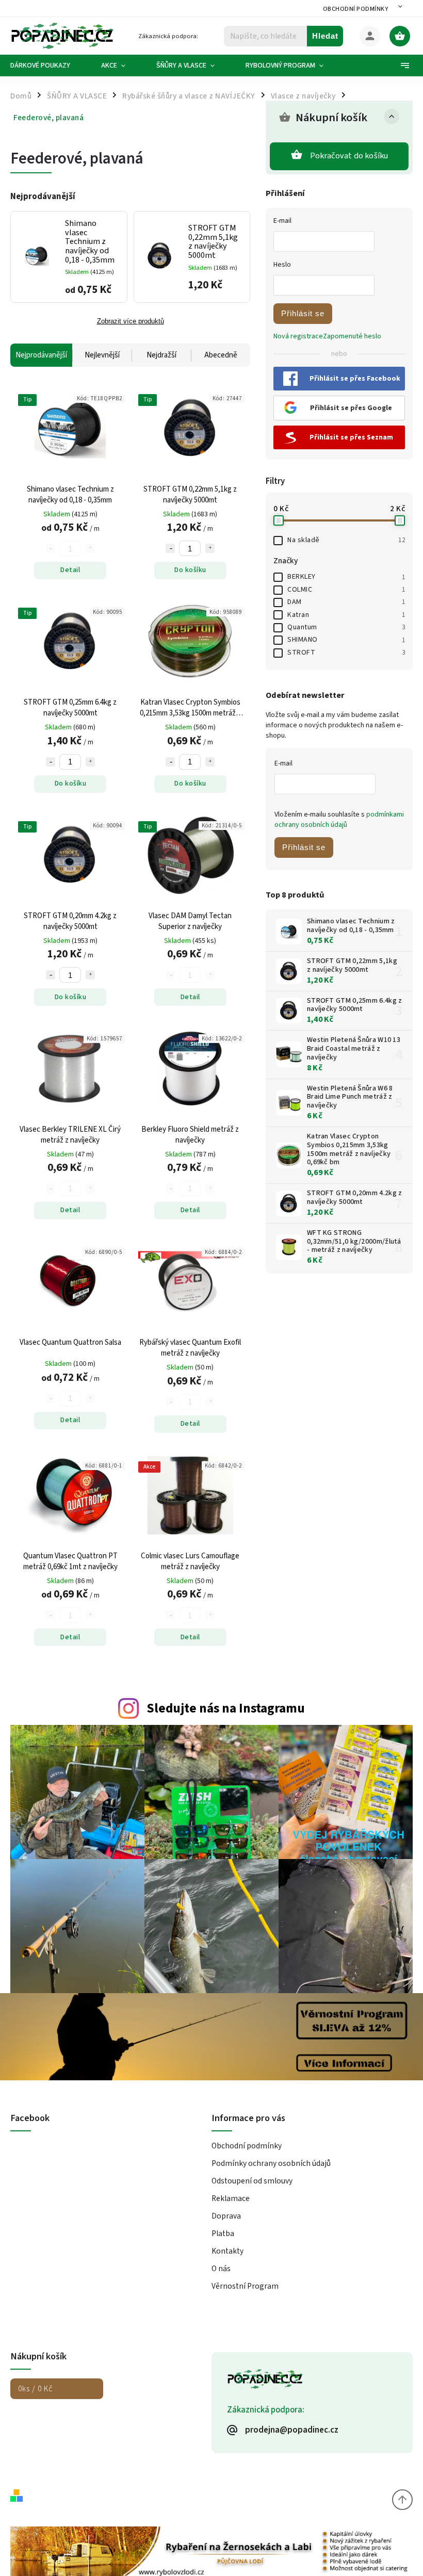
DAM (346, 602)
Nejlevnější (102, 355)
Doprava (226, 2216)
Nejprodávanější (41, 355)
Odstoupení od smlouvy (252, 2181)
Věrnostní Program (245, 2286)
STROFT (346, 653)
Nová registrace (298, 336)
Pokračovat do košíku (349, 156)
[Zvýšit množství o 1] (210, 548)
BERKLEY (346, 577)
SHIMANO (346, 640)
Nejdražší (161, 355)
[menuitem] (48, 66)
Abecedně (221, 355)
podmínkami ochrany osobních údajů (339, 820)
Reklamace (231, 2198)
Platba (223, 2233)
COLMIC (346, 590)
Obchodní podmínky (356, 9)
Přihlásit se (303, 313)
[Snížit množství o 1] (170, 548)
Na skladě (346, 540)
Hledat (325, 36)
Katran (346, 615)
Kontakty (227, 2251)
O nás (221, 2269)
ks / (35, 2389)
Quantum (346, 627)
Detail (70, 570)
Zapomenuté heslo (352, 336)
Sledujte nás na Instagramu (226, 1708)
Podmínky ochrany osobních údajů (271, 2163)
